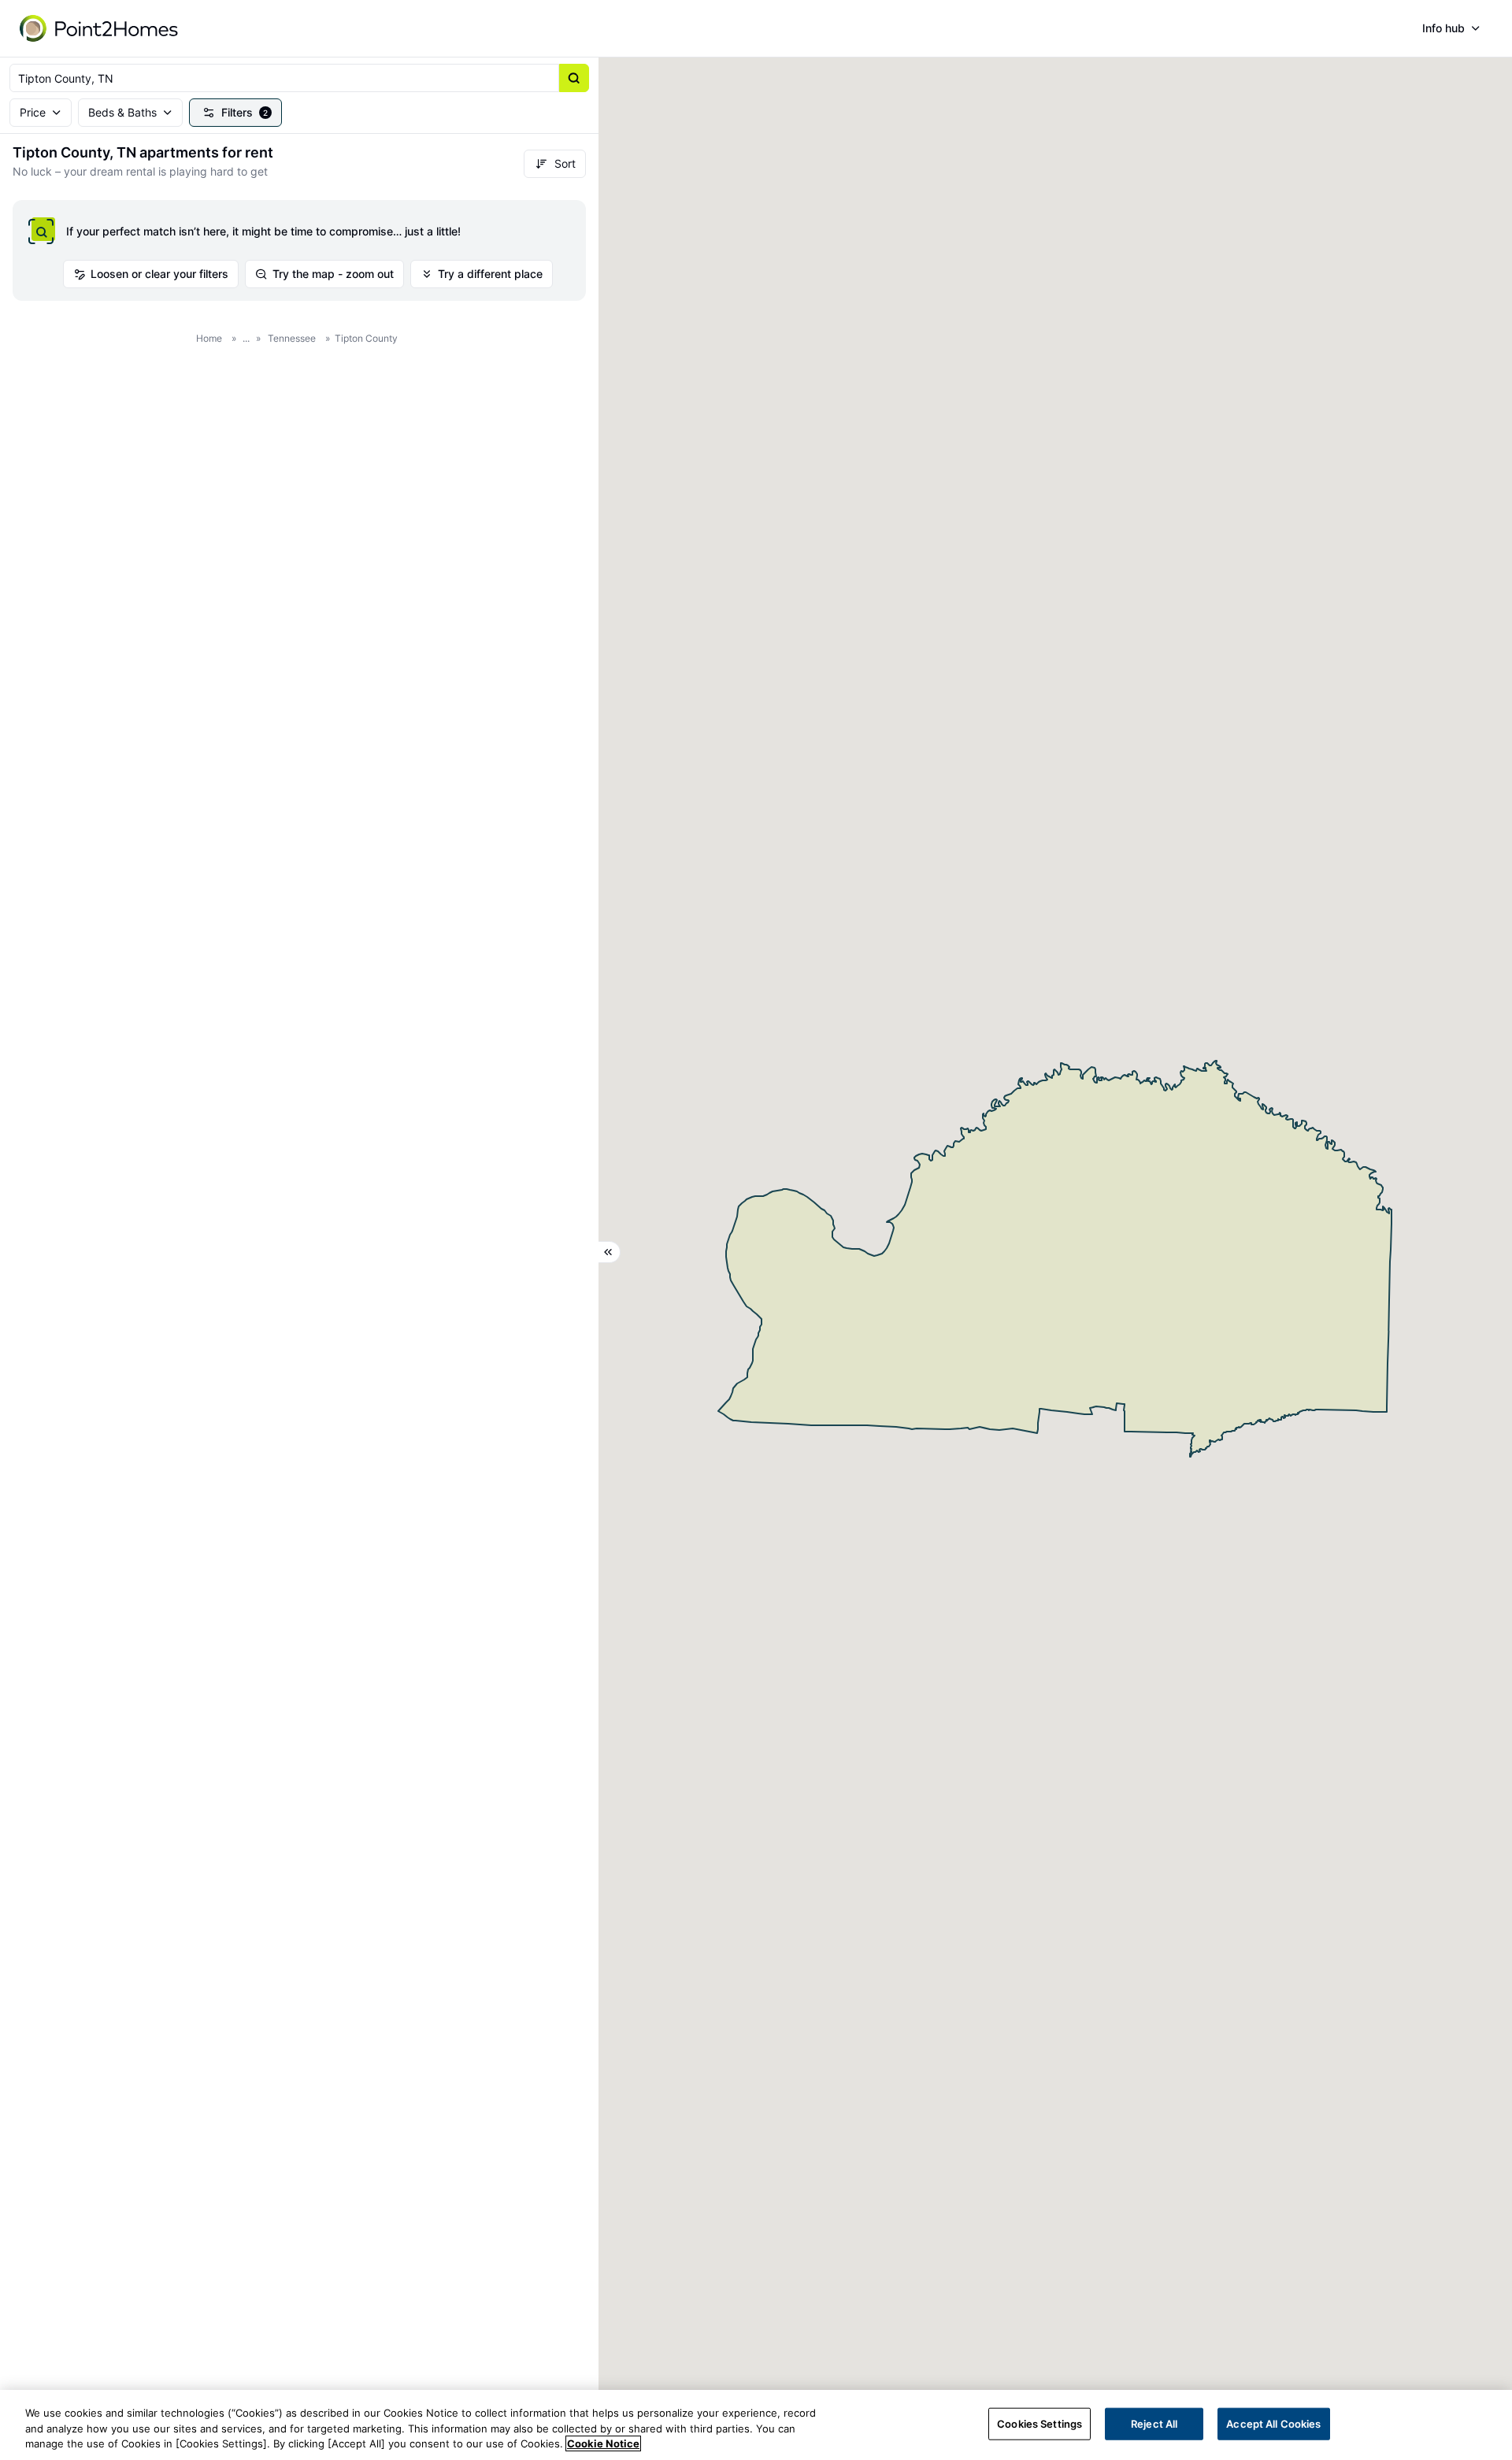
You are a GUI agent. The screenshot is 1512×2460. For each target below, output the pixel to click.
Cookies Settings (1039, 2423)
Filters (245, 112)
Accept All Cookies (1273, 2423)
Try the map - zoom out (333, 274)
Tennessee (292, 338)
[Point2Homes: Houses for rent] (100, 28)
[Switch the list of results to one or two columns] (610, 1252)
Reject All (1154, 2423)
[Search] (574, 78)
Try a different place (490, 274)
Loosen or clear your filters (159, 274)
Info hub (1443, 28)
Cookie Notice (603, 2443)
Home (209, 338)
